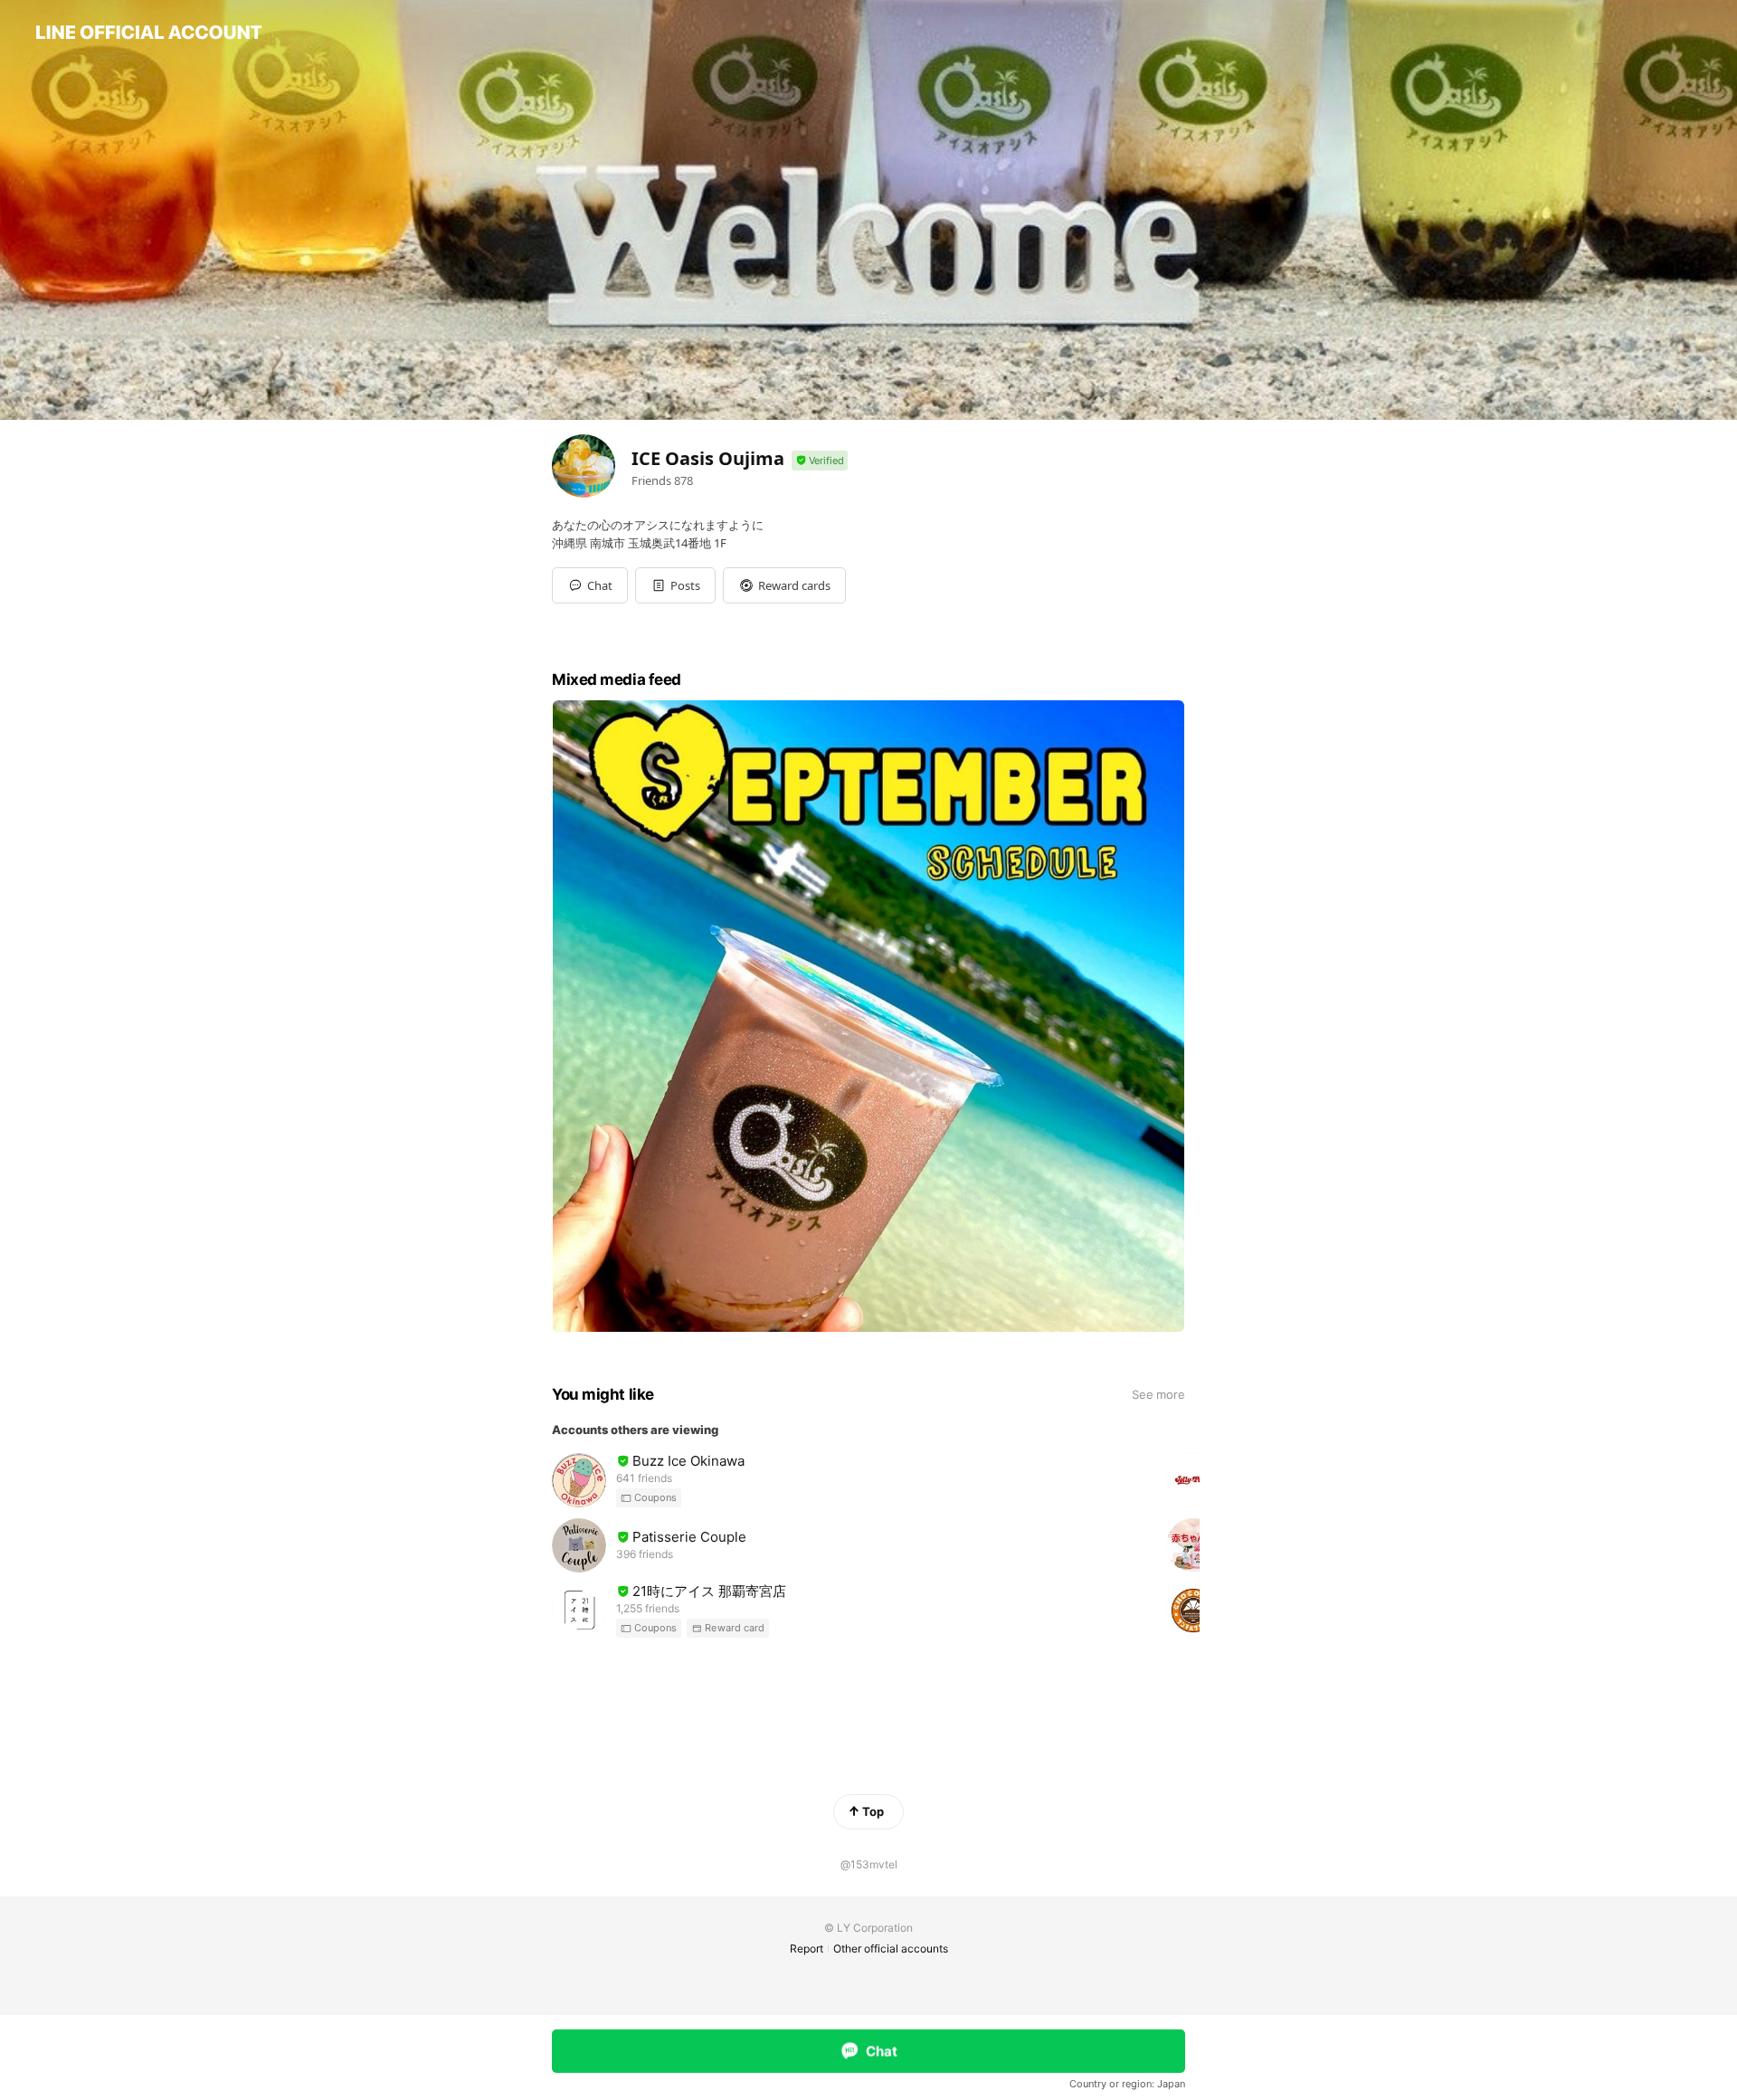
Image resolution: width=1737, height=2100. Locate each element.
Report (807, 1948)
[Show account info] (820, 461)
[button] (675, 585)
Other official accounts (891, 1948)
